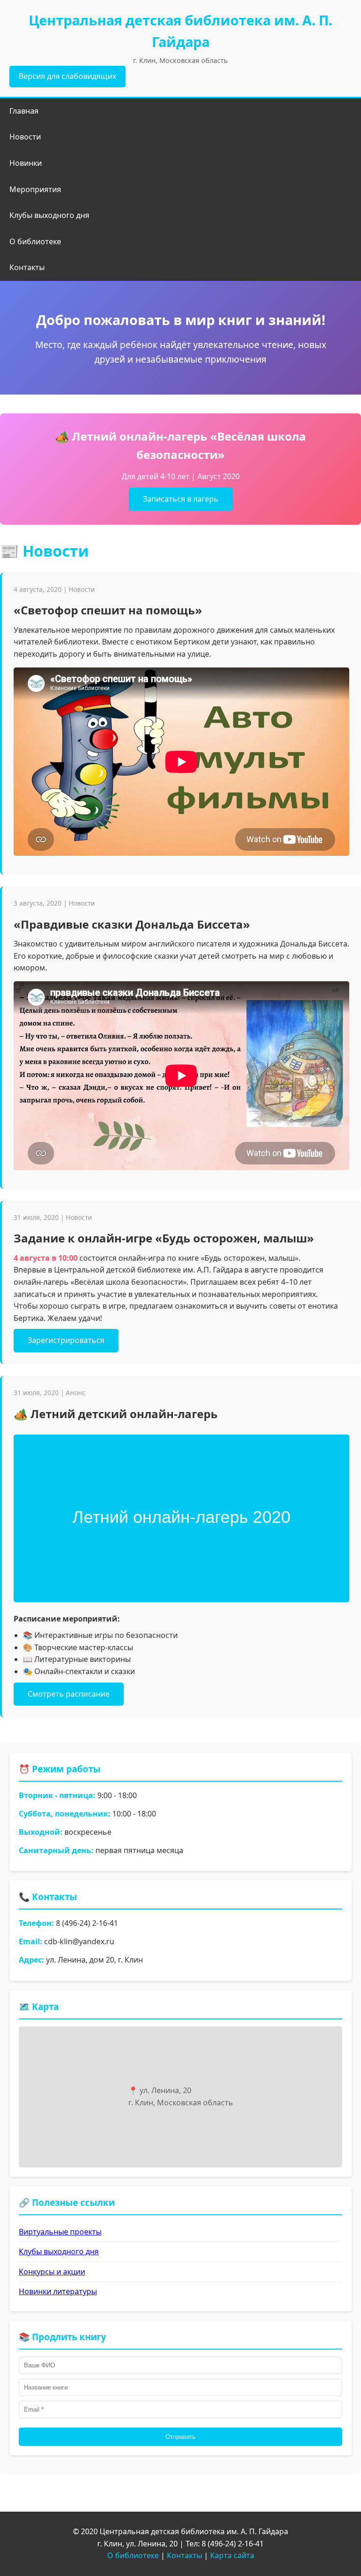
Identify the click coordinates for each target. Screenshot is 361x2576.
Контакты (27, 267)
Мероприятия (35, 189)
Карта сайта (232, 2555)
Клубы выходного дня (49, 215)
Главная (24, 111)
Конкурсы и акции (52, 2272)
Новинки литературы (58, 2291)
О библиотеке (35, 241)
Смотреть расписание (69, 1694)
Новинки (26, 163)
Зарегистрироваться (66, 1340)
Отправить (180, 2437)
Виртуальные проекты (60, 2232)
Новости (25, 137)
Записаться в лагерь (181, 499)
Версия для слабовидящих (67, 76)
